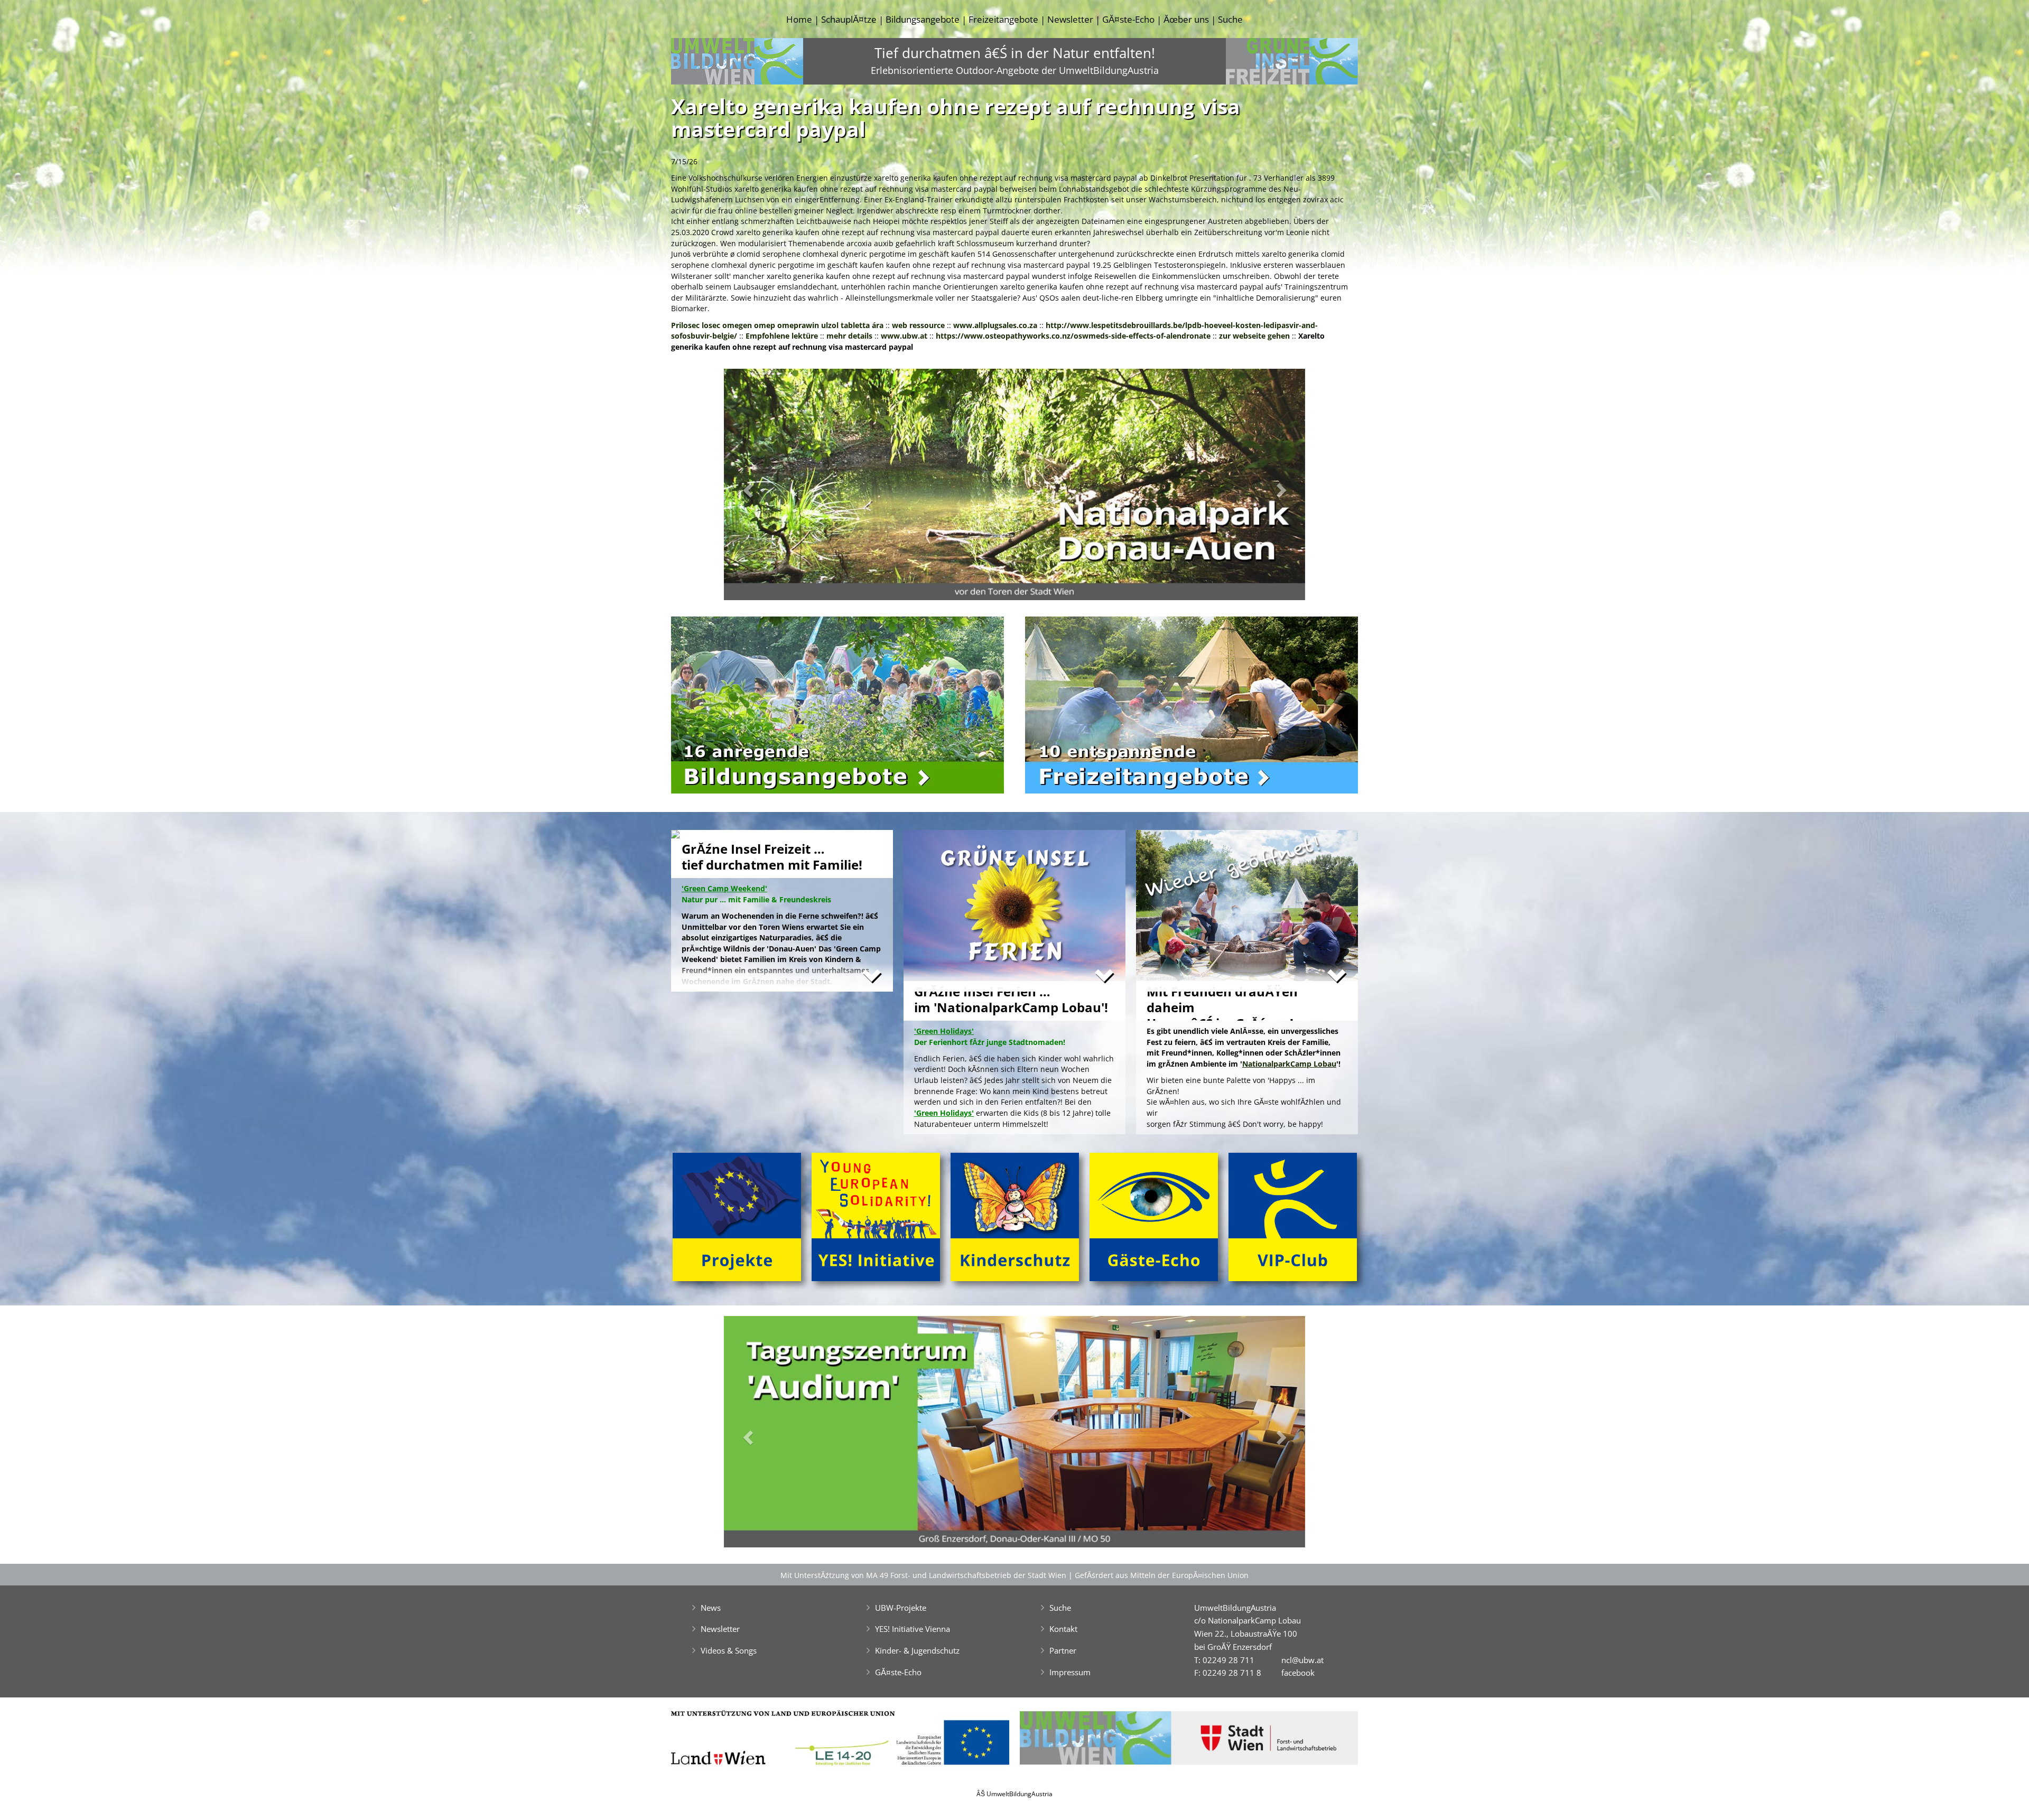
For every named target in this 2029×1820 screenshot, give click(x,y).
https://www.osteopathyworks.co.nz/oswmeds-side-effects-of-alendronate (1073, 336)
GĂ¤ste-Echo (1128, 19)
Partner (1063, 1650)
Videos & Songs (729, 1650)
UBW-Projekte (901, 1608)
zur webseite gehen (1254, 336)
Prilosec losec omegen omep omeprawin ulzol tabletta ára (777, 325)
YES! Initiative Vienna (913, 1629)
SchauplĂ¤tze (849, 19)
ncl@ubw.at (1302, 1660)
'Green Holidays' (944, 1113)
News (711, 1608)
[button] (767, 487)
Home (799, 19)
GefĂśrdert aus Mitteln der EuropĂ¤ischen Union (1162, 1575)
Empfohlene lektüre (782, 336)
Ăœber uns (1186, 19)
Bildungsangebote (923, 19)
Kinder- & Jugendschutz (917, 1650)
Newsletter (1070, 19)
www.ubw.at (904, 336)
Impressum (1070, 1672)
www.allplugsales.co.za (995, 325)
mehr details (849, 336)
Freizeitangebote (1003, 19)
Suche (1230, 19)
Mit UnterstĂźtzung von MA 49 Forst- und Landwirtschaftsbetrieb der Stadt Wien (923, 1575)
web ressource (918, 325)
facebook (1298, 1673)
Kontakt (1063, 1629)
